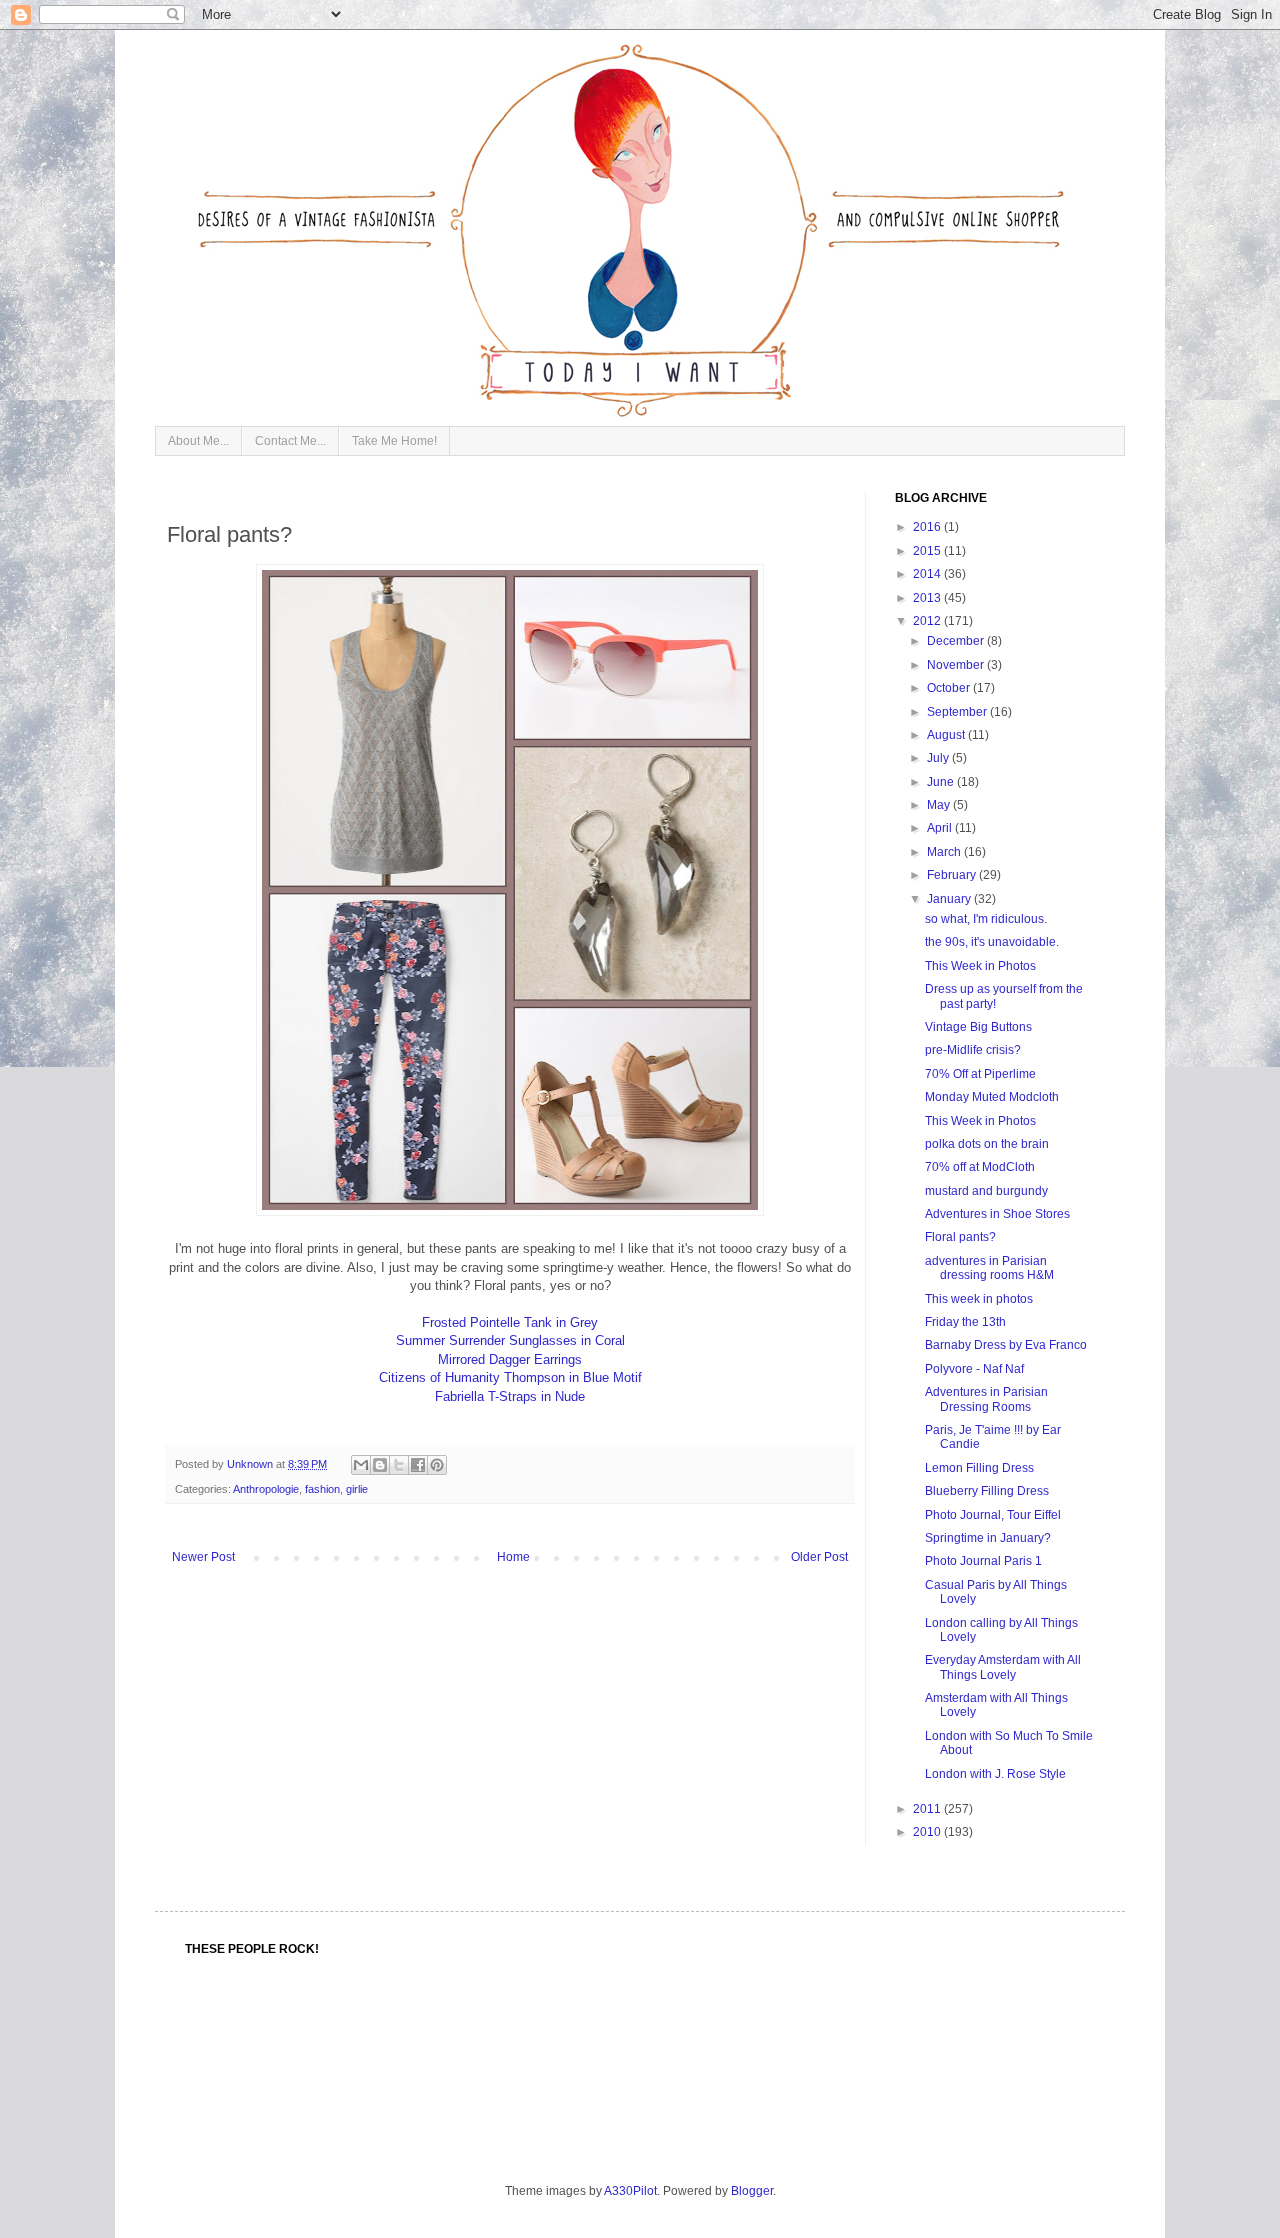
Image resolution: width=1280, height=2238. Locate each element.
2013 (928, 598)
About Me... (198, 441)
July (939, 758)
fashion (322, 1489)
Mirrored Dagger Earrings (510, 1359)
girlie (357, 1489)
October (950, 688)
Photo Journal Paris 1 (983, 1561)
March (945, 852)
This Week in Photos (980, 966)
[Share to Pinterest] (437, 1465)
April (941, 828)
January (950, 899)
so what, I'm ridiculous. (986, 919)
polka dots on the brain (987, 1144)
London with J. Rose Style (995, 1774)
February (953, 875)
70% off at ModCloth (980, 1167)
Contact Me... (290, 441)
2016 (928, 527)
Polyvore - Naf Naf (974, 1369)
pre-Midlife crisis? (973, 1050)
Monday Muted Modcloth (992, 1097)
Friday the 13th (965, 1322)
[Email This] (361, 1465)
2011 (928, 1809)
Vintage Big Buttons (978, 1027)
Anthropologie (266, 1489)
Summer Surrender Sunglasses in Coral (510, 1340)
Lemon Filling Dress (979, 1468)
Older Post (819, 1557)
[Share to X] (399, 1465)
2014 (928, 574)
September (958, 712)
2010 (928, 1832)
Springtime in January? (988, 1538)
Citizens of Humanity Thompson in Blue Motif (510, 1377)
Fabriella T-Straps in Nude (510, 1396)
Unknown (251, 1464)
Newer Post (203, 1557)
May (940, 805)
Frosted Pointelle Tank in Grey (510, 1322)
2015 (928, 551)
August (947, 735)
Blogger (752, 2191)
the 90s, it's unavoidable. (992, 942)
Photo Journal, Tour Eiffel (993, 1515)
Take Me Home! (394, 441)
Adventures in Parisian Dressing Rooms (986, 1399)
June (942, 782)
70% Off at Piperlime (980, 1074)
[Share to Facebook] (418, 1465)
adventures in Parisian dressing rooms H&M (989, 1268)
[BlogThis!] (380, 1465)
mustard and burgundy (986, 1191)
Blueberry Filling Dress (987, 1491)
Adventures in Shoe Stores (997, 1214)
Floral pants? (960, 1237)
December (957, 641)
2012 (928, 621)
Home (513, 1557)
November (957, 665)
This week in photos (979, 1299)
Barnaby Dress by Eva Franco (1006, 1345)
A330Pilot (630, 2191)
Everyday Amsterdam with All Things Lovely (1003, 1667)
